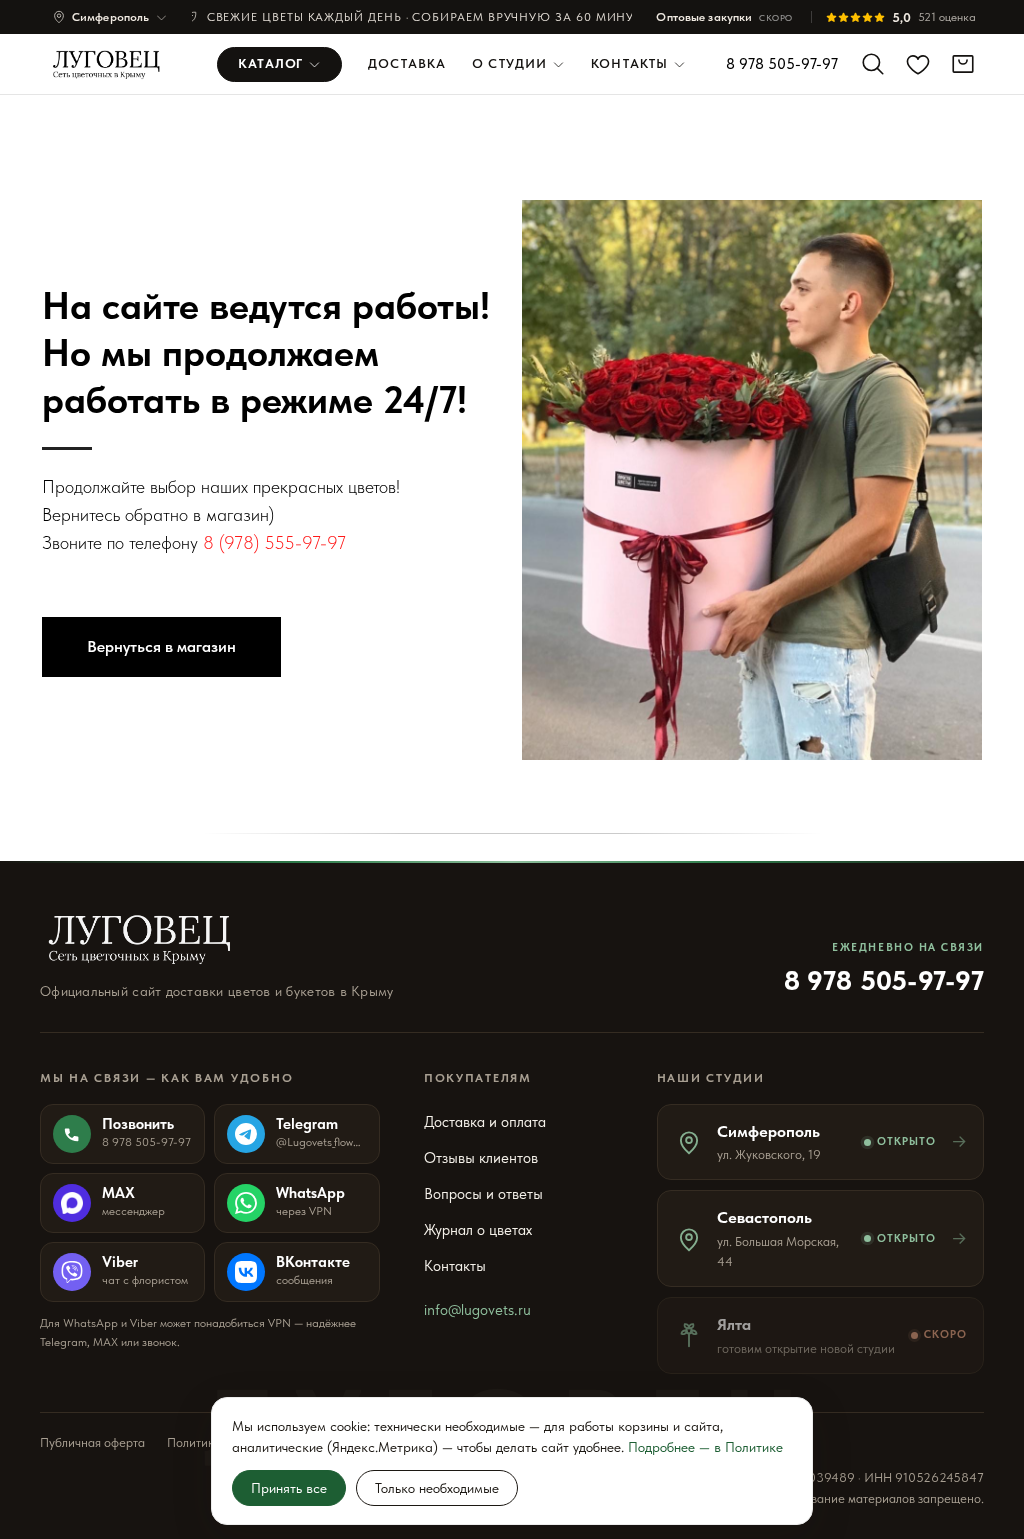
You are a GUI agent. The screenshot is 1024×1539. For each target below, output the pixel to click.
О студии (509, 63)
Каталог (270, 63)
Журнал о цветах (478, 1230)
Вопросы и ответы (483, 1194)
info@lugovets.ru (477, 1310)
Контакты (629, 63)
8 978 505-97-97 (782, 64)
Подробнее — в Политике (705, 1447)
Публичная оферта (92, 1442)
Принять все (289, 1488)
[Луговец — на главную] (112, 64)
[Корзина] (963, 64)
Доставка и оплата (485, 1122)
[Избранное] (918, 64)
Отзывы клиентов (481, 1158)
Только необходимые (437, 1488)
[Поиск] (873, 64)
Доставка (407, 63)
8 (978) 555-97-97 (274, 542)
